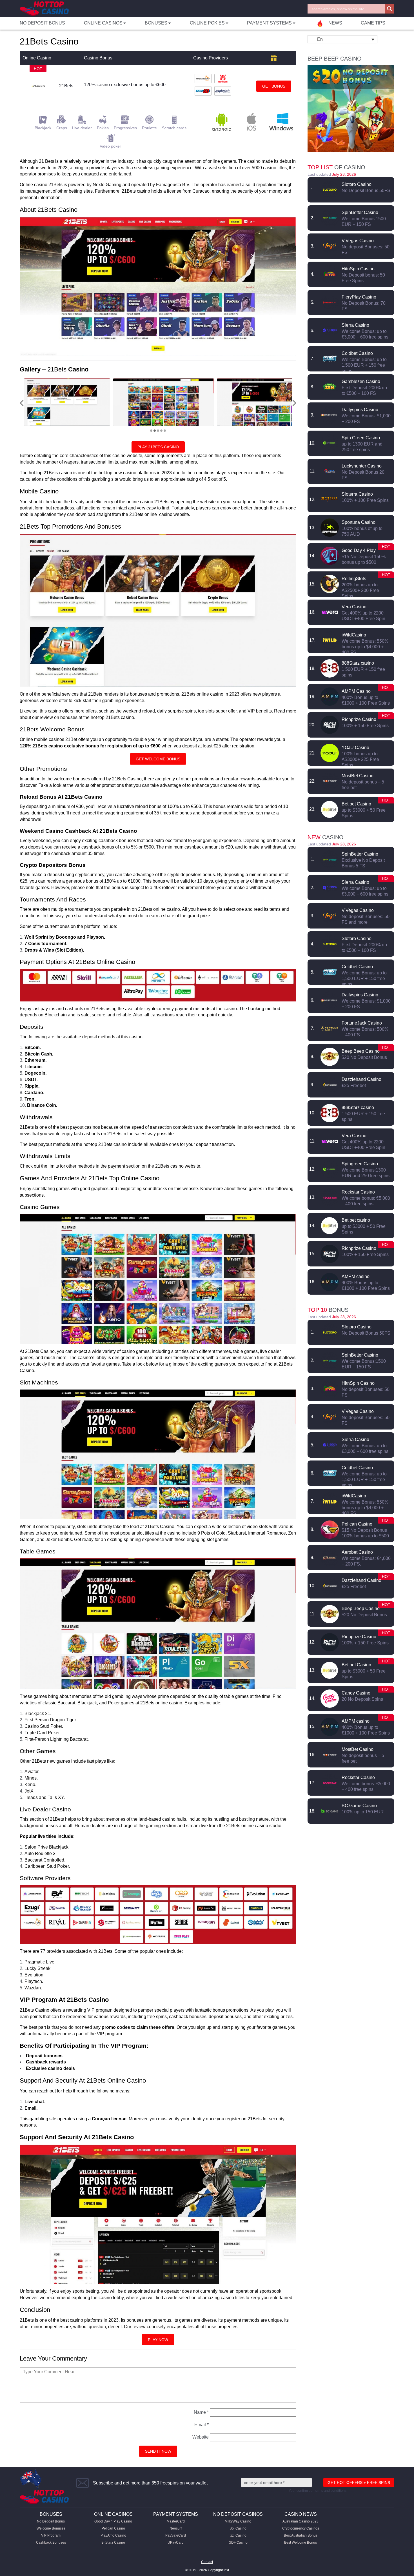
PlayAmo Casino (113, 2535)
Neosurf (176, 2528)
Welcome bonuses (51, 2528)
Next (294, 403)
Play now (158, 2340)
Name (201, 2412)
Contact (207, 2562)
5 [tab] (165, 431)
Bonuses (51, 2514)
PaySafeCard (176, 2535)
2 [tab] (155, 431)
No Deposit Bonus (42, 23)
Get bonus (274, 86)
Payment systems (176, 2514)
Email (202, 2425)
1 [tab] (151, 431)
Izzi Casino (238, 2535)
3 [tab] (158, 431)
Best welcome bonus (301, 2542)
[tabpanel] (74, 402)
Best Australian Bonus (301, 2535)
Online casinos (113, 2514)
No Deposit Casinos (238, 2514)
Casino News (301, 2514)
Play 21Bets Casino (158, 447)
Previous (22, 403)
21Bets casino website (178, 1166)
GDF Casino (238, 2542)
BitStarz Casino (113, 2542)
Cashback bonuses (51, 2542)
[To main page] (44, 9)
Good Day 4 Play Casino (113, 2521)
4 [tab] (161, 431)
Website (201, 2437)
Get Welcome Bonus (158, 759)
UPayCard (176, 2542)
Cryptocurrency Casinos (301, 2528)
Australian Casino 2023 (301, 2521)
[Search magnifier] (389, 9)
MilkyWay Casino (238, 2521)
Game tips (373, 23)
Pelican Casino (113, 2528)
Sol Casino (238, 2528)
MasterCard (176, 2521)
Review (330, 190)
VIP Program (51, 2535)
